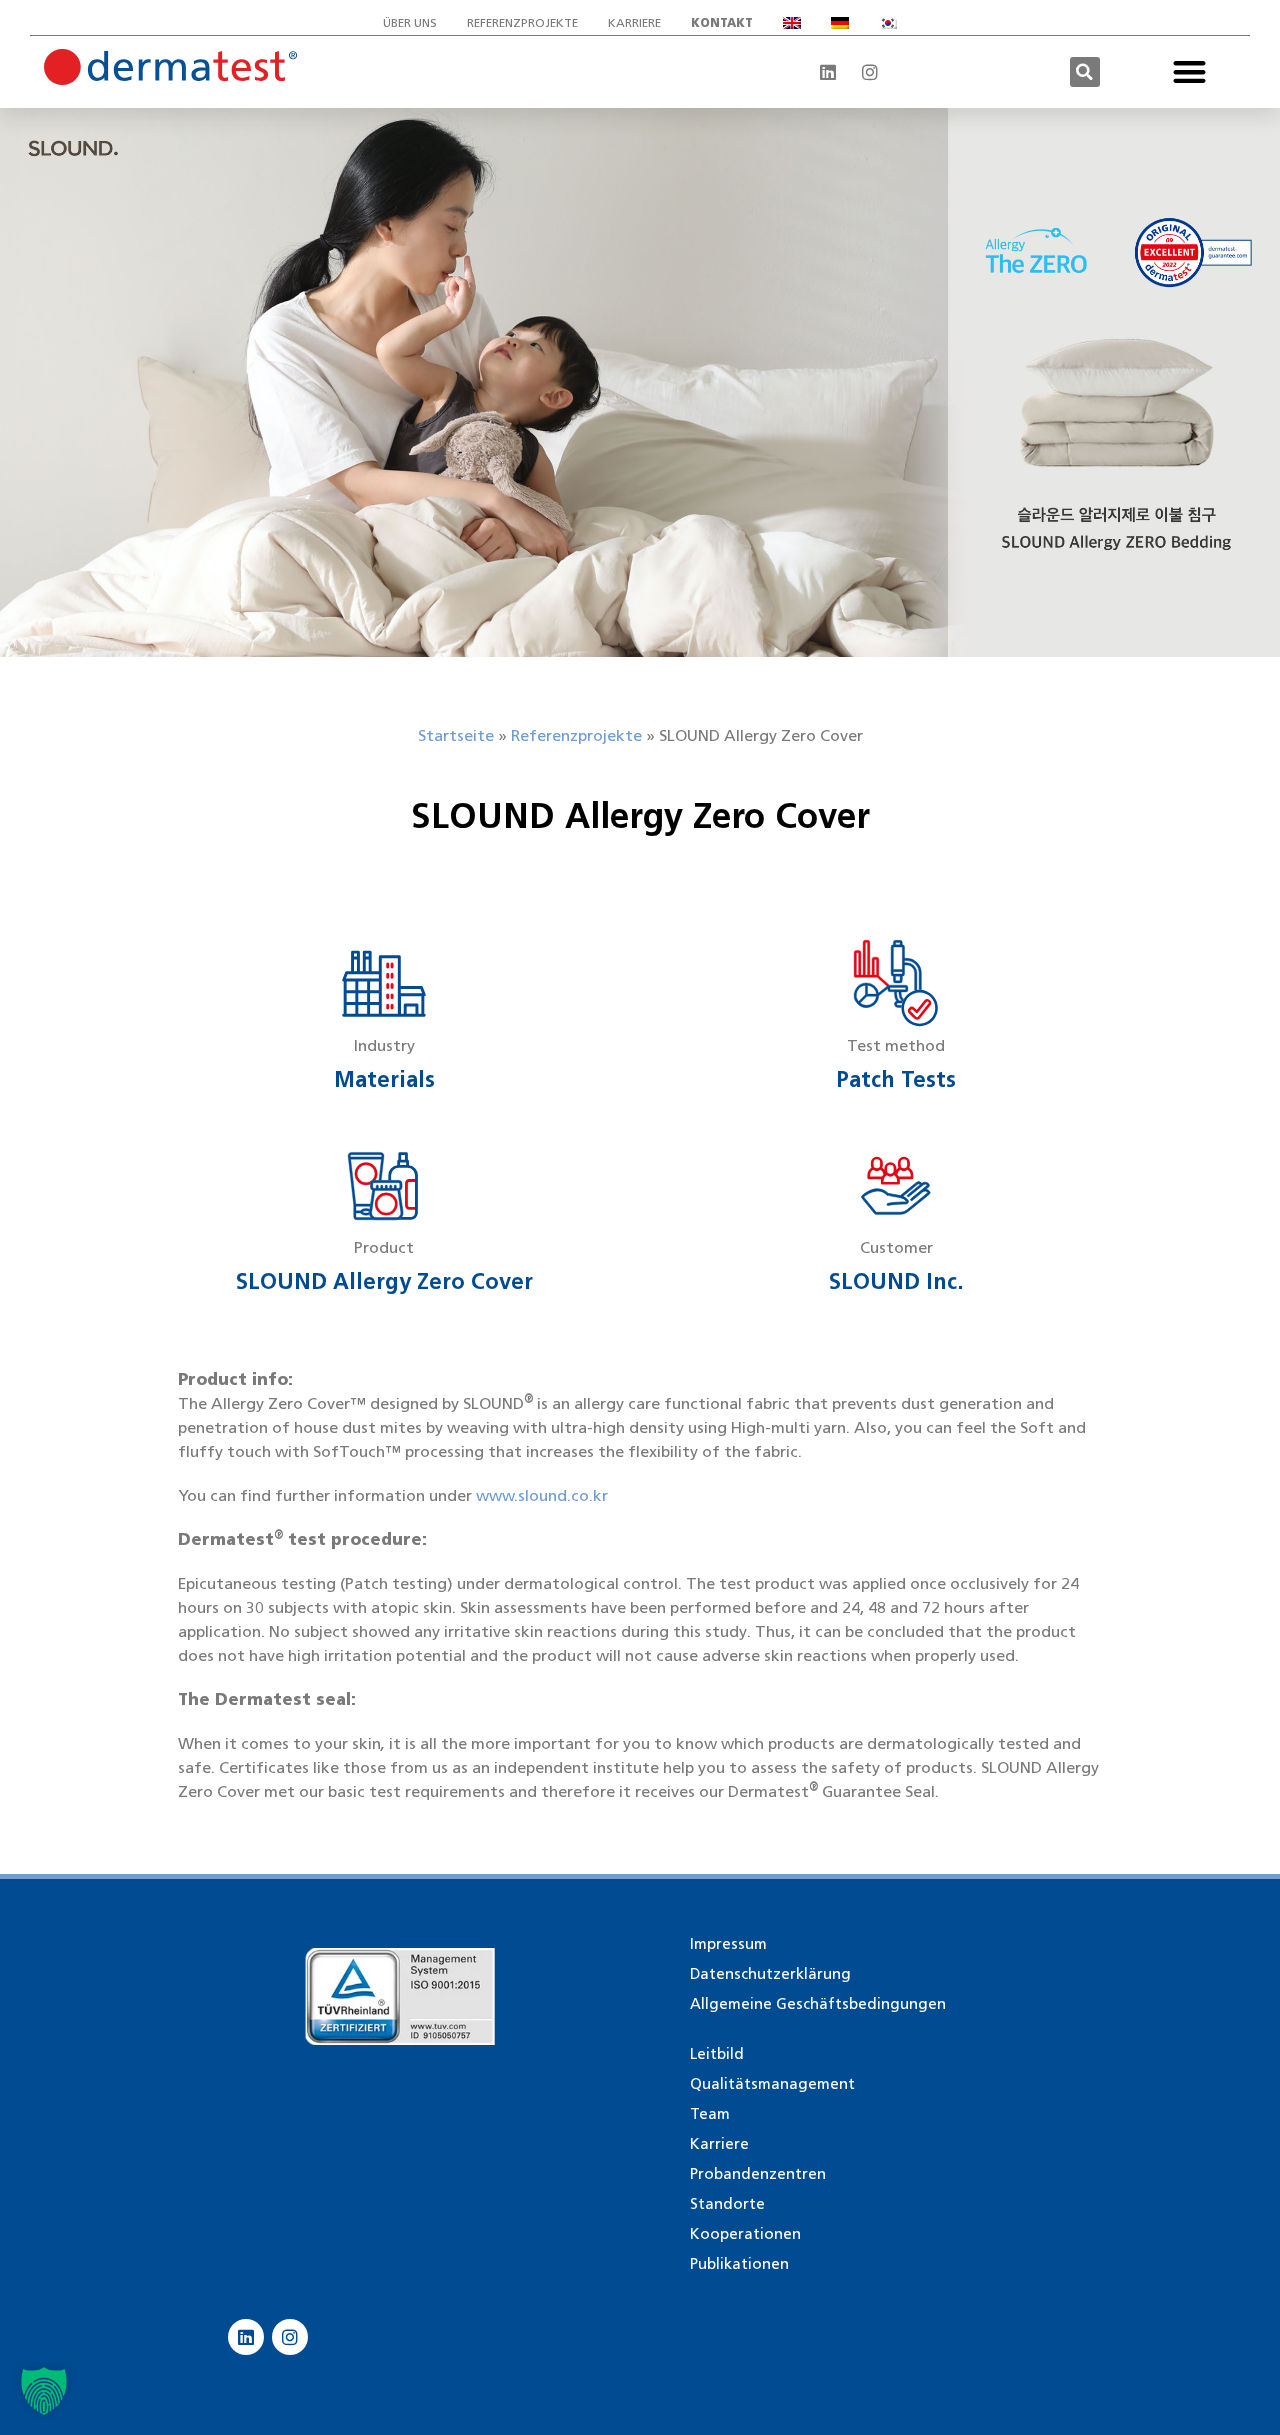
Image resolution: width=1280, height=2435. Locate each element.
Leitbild (717, 2054)
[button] (1085, 72)
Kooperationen (745, 2234)
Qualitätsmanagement (772, 2084)
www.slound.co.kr (542, 1495)
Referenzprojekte (522, 22)
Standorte (727, 2204)
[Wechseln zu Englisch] (792, 23)
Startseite (456, 735)
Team (710, 2114)
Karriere (634, 22)
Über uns (410, 22)
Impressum (728, 1944)
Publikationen (739, 2264)
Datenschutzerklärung (770, 1974)
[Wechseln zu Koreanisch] (888, 23)
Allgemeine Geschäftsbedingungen (818, 2004)
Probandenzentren (758, 2174)
